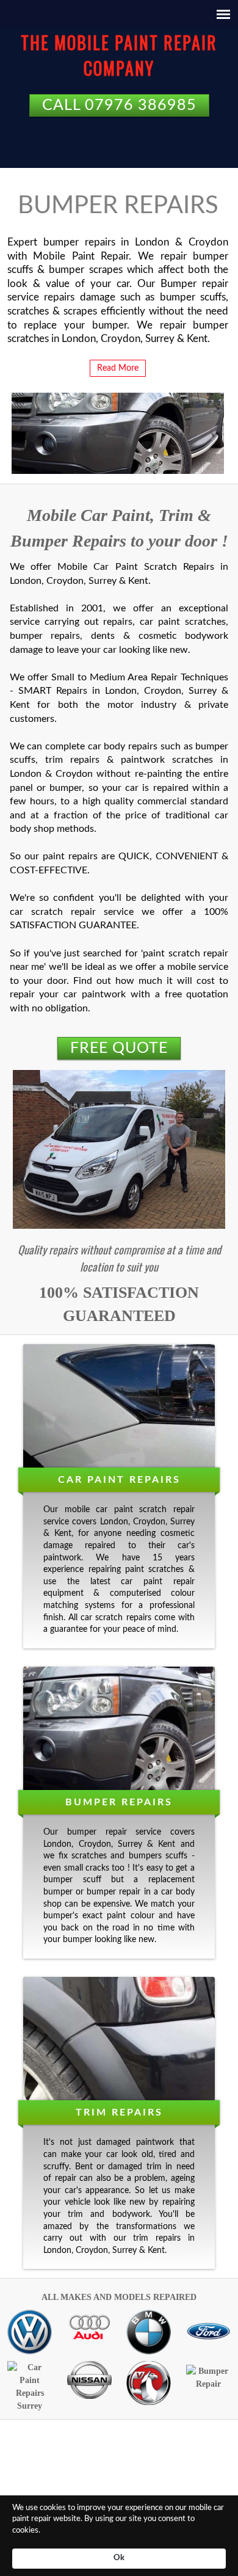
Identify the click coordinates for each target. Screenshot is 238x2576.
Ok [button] (119, 2558)
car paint (114, 1510)
